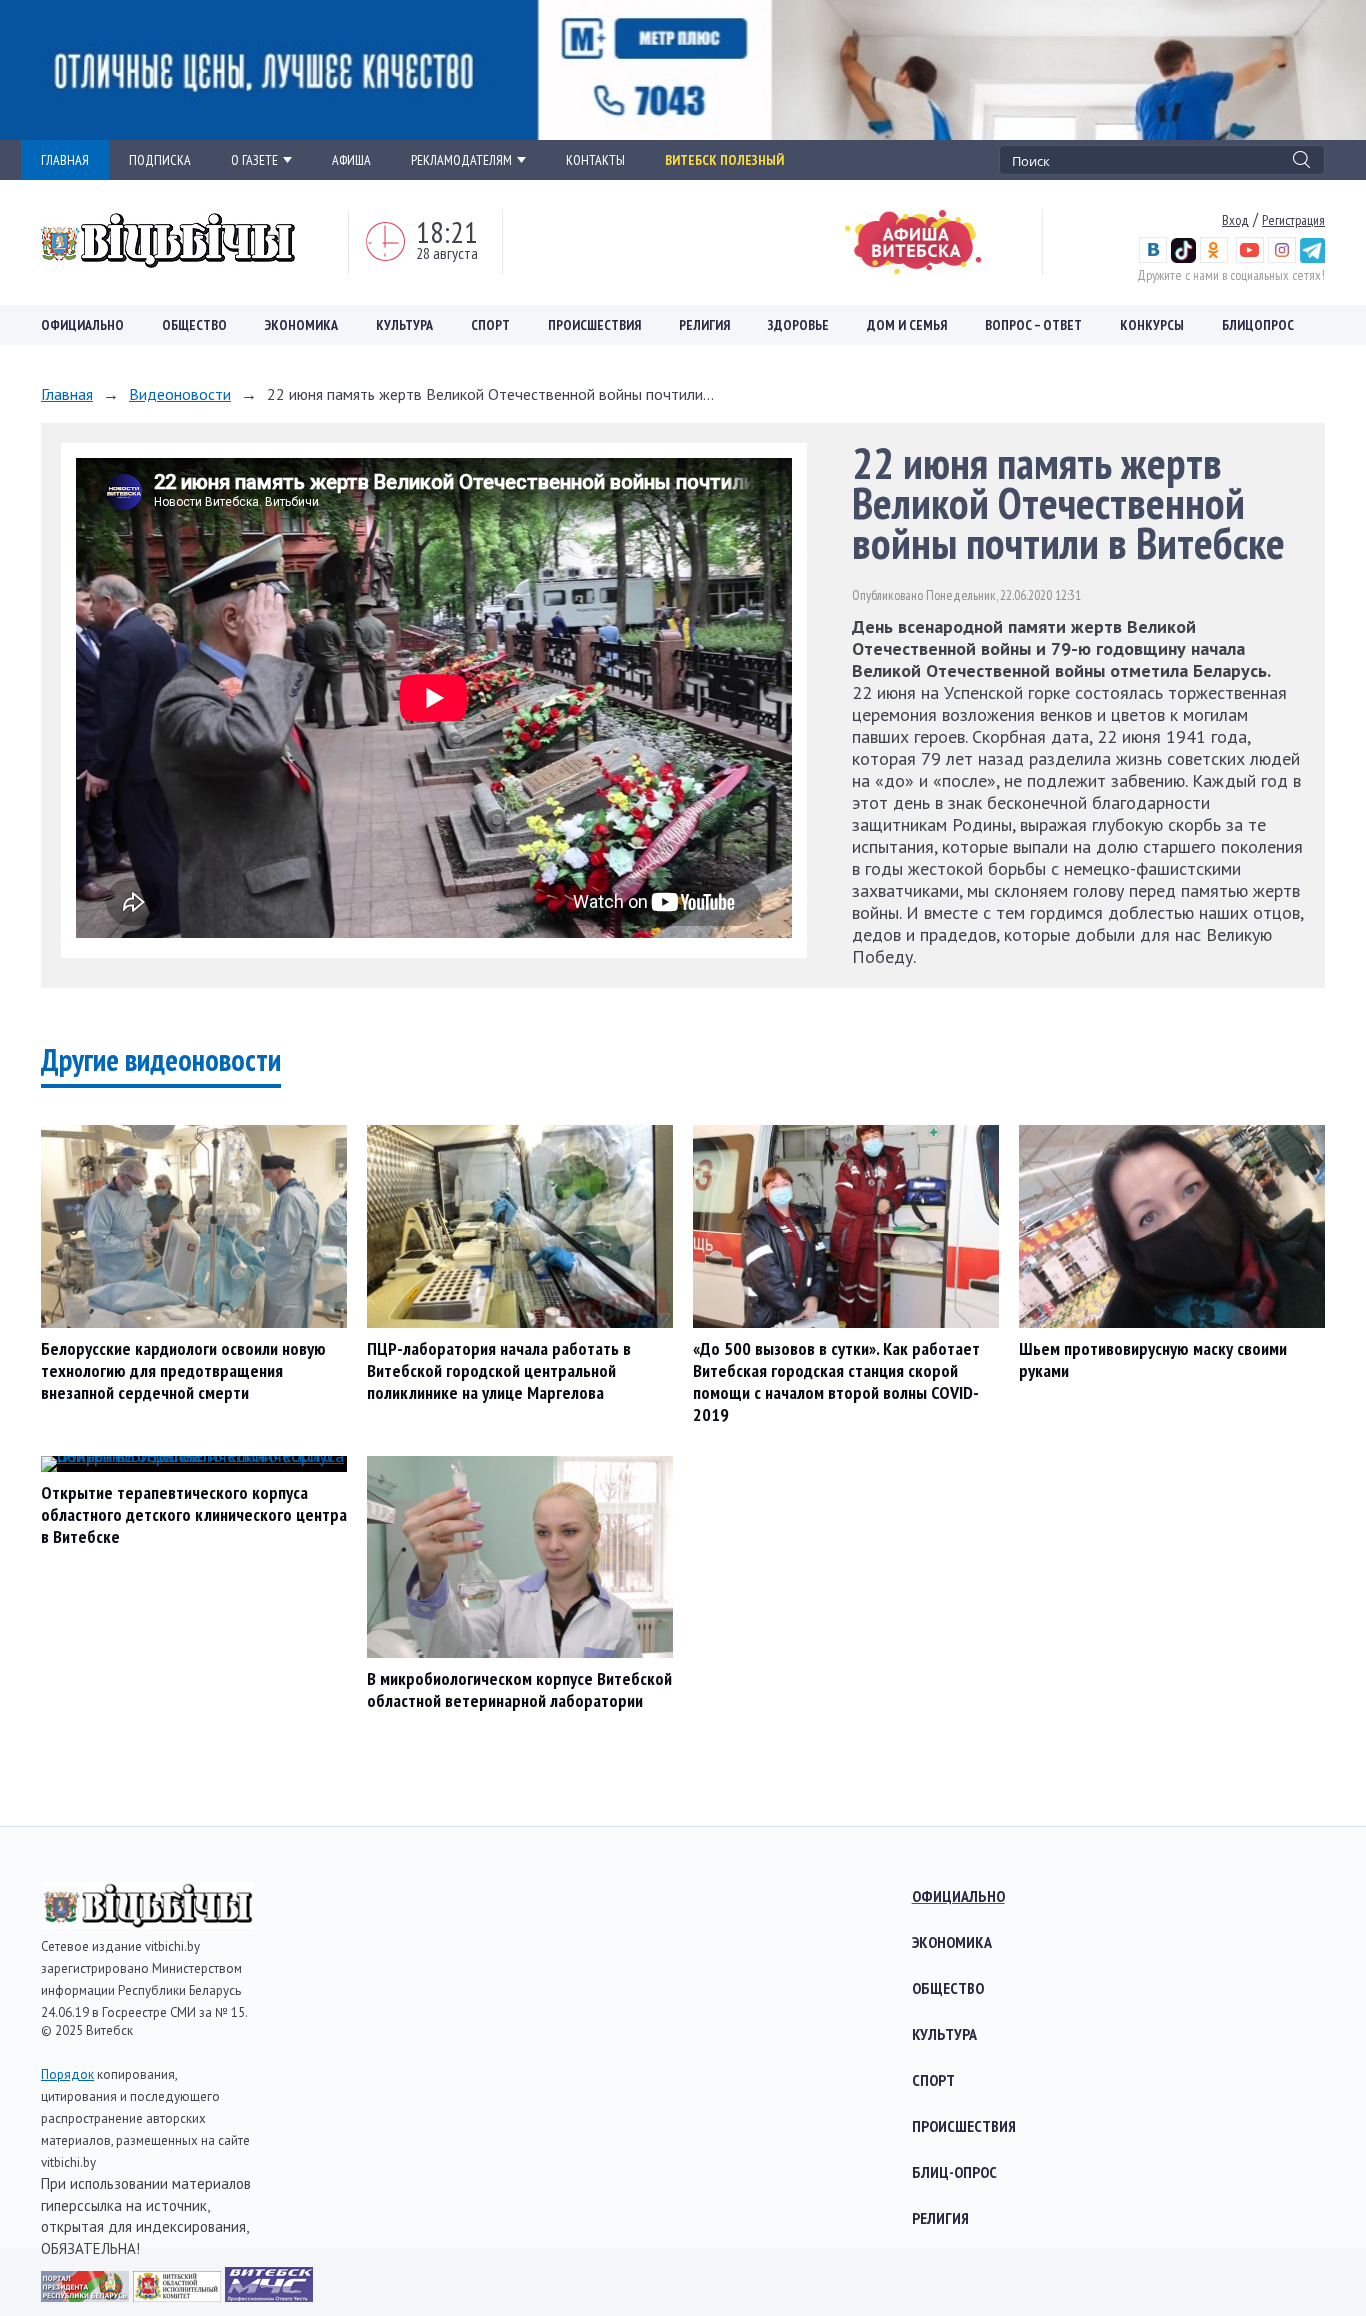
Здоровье (798, 325)
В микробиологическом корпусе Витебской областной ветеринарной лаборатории (519, 1689)
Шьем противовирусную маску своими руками (1153, 1359)
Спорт (490, 325)
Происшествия (594, 325)
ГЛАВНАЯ (65, 160)
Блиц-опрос (954, 2172)
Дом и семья (907, 325)
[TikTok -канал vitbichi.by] (1183, 258)
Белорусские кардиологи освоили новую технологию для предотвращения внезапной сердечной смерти (183, 1370)
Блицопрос (1258, 325)
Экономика (301, 325)
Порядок (67, 2074)
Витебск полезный (724, 160)
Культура (404, 325)
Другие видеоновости (161, 1059)
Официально (82, 325)
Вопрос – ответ (1033, 325)
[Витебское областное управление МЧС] (269, 2295)
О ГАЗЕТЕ (254, 160)
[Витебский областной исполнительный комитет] (179, 2295)
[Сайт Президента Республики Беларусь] (87, 2295)
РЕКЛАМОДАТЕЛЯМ (461, 160)
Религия (704, 325)
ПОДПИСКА (160, 160)
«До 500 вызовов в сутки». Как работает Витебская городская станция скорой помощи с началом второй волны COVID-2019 (836, 1381)
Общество (194, 325)
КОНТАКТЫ (595, 160)
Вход (1235, 220)
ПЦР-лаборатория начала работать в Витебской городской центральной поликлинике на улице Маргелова (499, 1370)
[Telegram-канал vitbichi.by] (1312, 258)
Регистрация (1293, 220)
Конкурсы (1152, 325)
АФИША (351, 160)
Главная (67, 394)
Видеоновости (180, 394)
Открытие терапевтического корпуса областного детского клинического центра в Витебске (194, 1514)
